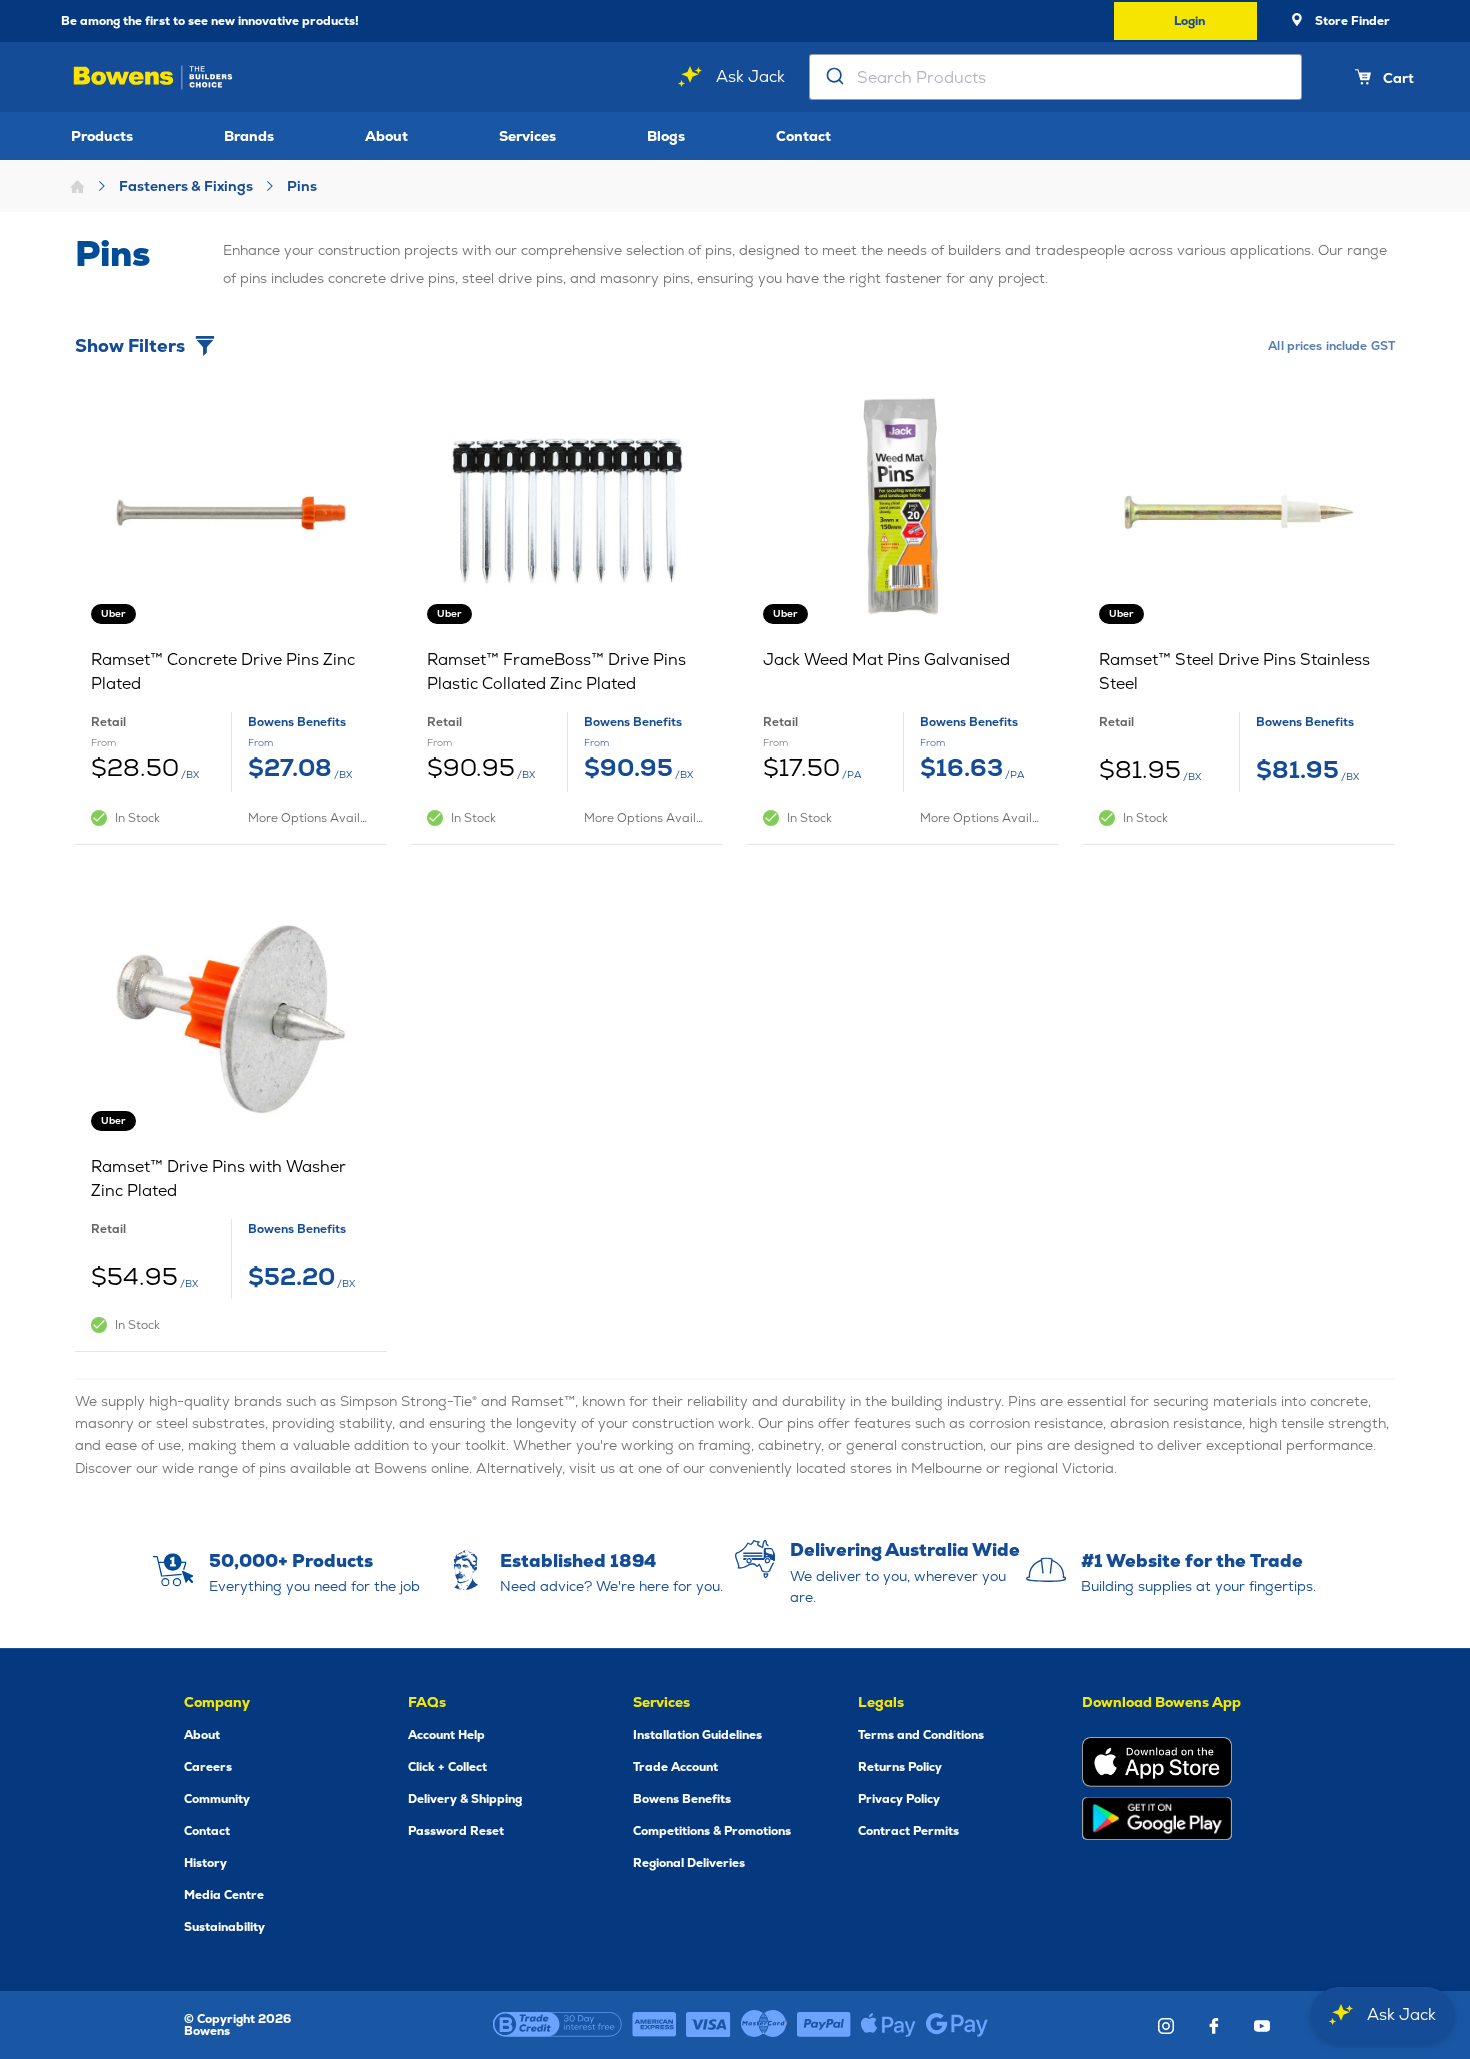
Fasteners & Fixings (186, 186)
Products (102, 136)
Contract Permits (908, 1831)
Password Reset (456, 1831)
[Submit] (833, 77)
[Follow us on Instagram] (1166, 2026)
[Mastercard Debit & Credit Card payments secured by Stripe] (764, 2025)
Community (217, 1799)
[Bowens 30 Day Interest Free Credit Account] (557, 2025)
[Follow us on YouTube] (1262, 2026)
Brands (249, 136)
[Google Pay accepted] (957, 2025)
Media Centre (224, 1895)
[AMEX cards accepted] (654, 2025)
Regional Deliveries (689, 1863)
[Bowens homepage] (153, 77)
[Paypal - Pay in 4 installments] (824, 2025)
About (386, 136)
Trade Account (675, 1767)
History (205, 1863)
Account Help (446, 1735)
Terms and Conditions (921, 1735)
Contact (803, 136)
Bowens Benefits (682, 1799)
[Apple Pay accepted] (888, 2025)
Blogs (666, 136)
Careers (208, 1767)
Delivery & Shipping (465, 1799)
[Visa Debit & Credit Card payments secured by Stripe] (708, 2025)
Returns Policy (900, 1767)
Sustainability (224, 1927)
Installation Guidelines (697, 1735)
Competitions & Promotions (712, 1831)
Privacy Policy (899, 1799)
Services (527, 136)
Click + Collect (447, 1767)
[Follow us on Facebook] (1214, 2026)
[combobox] (1055, 77)
